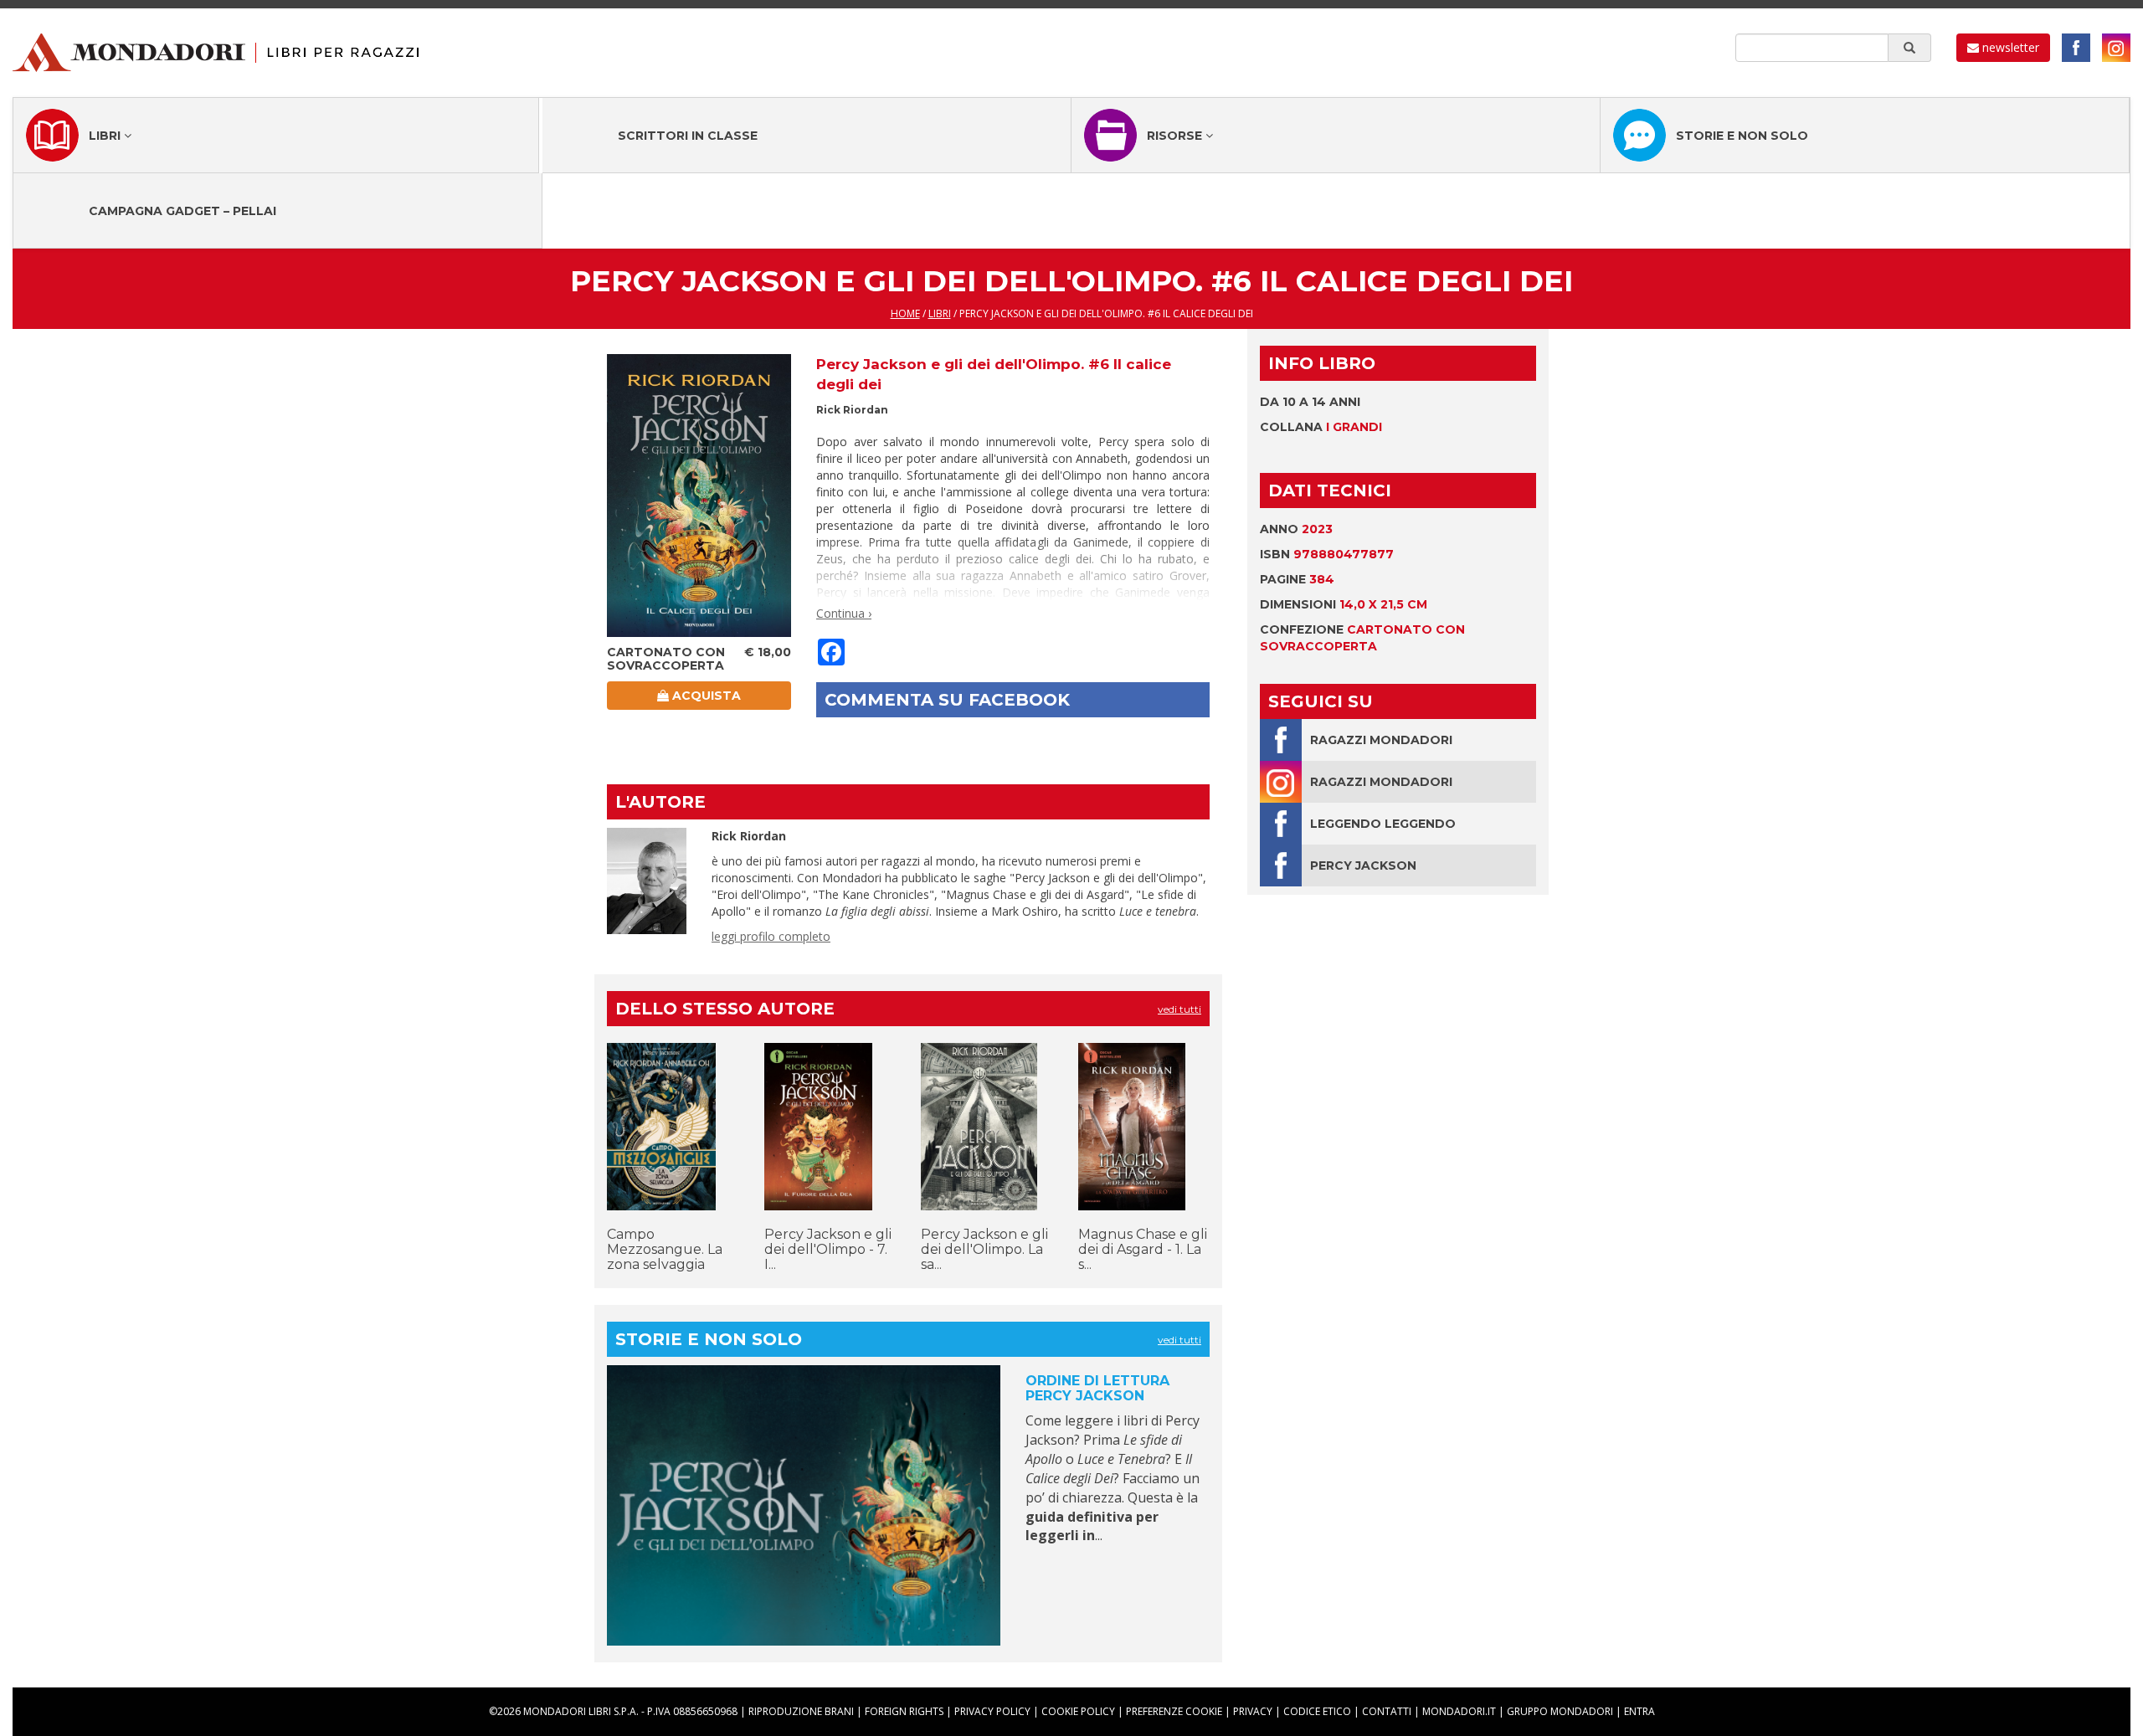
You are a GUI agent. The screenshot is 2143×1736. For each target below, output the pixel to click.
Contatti (1387, 1711)
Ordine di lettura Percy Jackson (1097, 1388)
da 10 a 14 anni (1310, 402)
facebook (2076, 48)
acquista (705, 696)
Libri (106, 136)
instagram (2116, 48)
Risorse (1176, 136)
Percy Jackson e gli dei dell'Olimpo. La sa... (984, 1249)
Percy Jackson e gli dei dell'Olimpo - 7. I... (828, 1249)
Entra (1639, 1711)
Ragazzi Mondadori (1381, 740)
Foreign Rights (904, 1711)
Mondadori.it (1459, 1711)
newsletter (2009, 47)
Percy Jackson (1363, 865)
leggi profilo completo (771, 936)
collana (1321, 427)
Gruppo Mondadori (1560, 1711)
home (905, 313)
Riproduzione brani (801, 1711)
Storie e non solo (1742, 136)
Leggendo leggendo (1383, 824)
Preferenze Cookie (1174, 1711)
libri (940, 313)
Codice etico (1317, 1711)
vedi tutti (1179, 1009)
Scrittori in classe (688, 136)
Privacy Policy (992, 1711)
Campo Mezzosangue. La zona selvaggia (665, 1249)
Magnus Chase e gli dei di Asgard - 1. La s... (1143, 1249)
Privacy (1253, 1711)
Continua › (844, 613)
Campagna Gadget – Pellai (182, 211)
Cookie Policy (1078, 1711)
